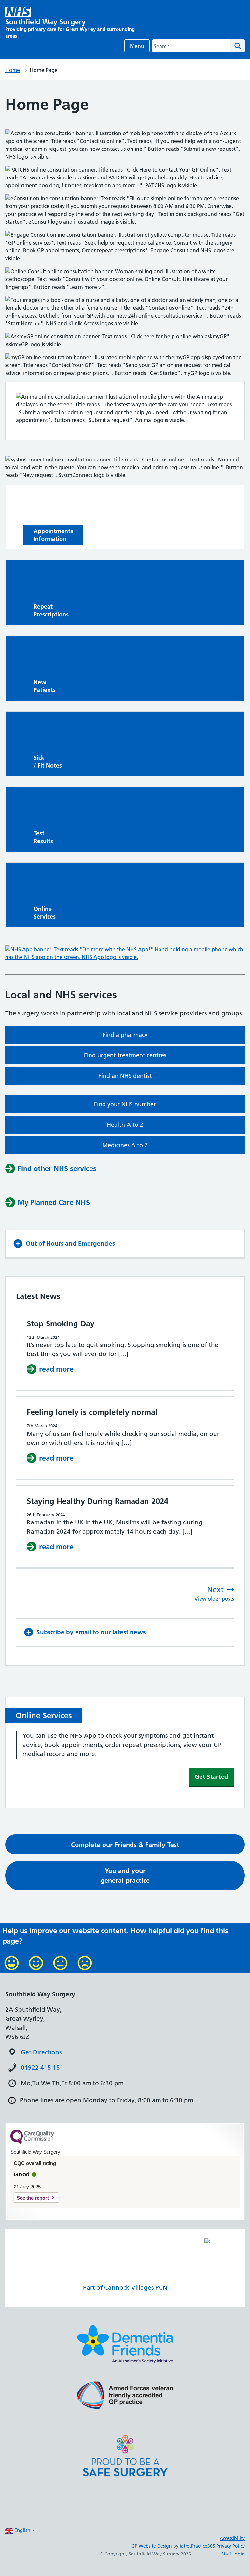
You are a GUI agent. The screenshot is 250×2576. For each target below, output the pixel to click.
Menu (137, 46)
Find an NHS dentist (125, 1076)
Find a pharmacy (125, 1035)
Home (13, 70)
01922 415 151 (42, 2067)
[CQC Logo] (32, 2142)
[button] (125, 1244)
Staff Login (233, 2554)
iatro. (185, 2546)
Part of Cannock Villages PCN (125, 2288)
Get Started (211, 1777)
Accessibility (232, 2538)
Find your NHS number (125, 1104)
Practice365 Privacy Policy (218, 2546)
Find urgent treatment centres (125, 1055)
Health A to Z (125, 1125)
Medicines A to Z (125, 1145)
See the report (33, 2198)
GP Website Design (152, 2546)
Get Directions (41, 2052)
